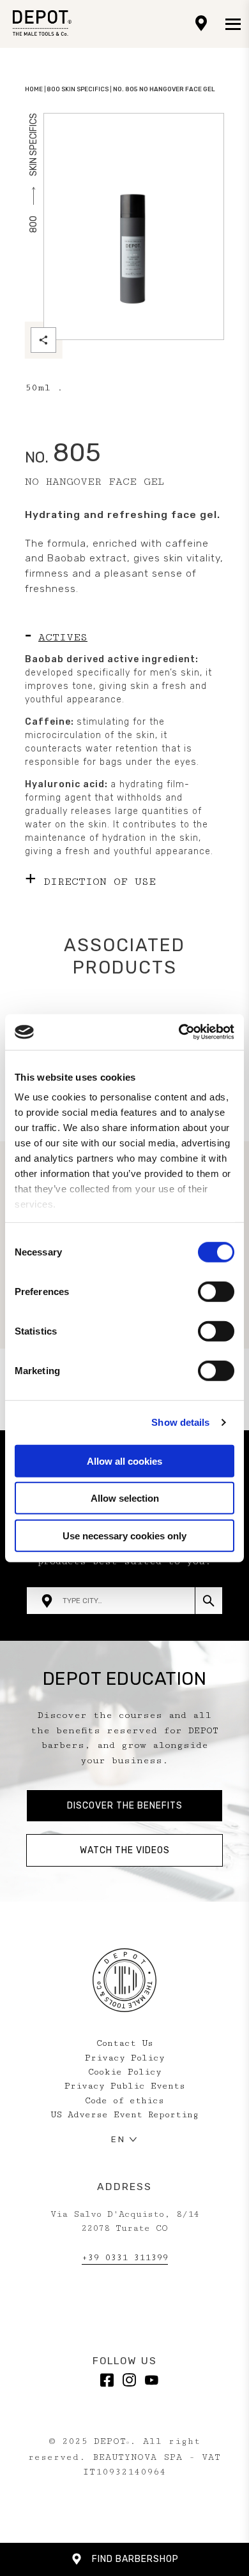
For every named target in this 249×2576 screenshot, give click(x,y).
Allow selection (125, 1498)
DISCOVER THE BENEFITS (125, 1806)
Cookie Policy (125, 2072)
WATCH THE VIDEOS (125, 1850)
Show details (180, 1422)
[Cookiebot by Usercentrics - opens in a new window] (179, 1032)
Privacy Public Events (125, 2086)
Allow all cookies (124, 1461)
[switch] (216, 1291)
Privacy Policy (125, 2058)
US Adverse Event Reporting (124, 2115)
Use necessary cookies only (124, 1535)
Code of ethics (124, 2101)
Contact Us (125, 2043)
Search (208, 1601)
